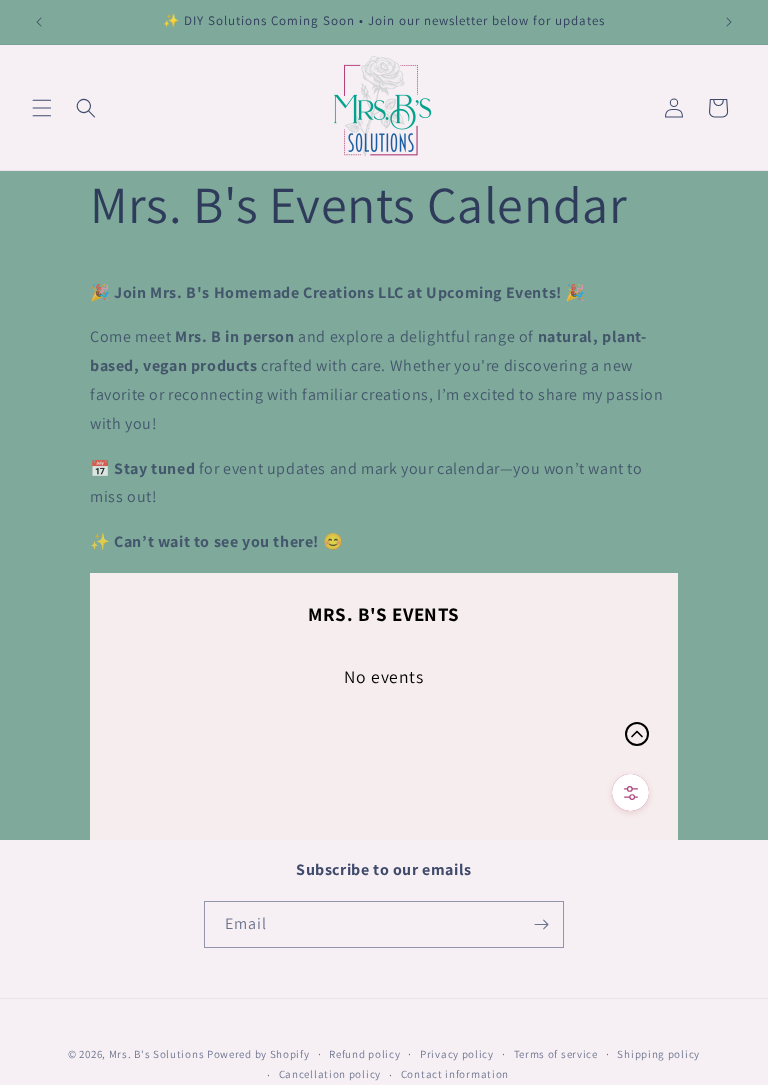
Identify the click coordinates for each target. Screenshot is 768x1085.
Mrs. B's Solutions (157, 1054)
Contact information (455, 1074)
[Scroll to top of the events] (637, 734)
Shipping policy (658, 1054)
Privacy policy (457, 1054)
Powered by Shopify (258, 1054)
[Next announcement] (729, 22)
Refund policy (364, 1054)
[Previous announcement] (39, 22)
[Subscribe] (541, 924)
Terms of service (556, 1054)
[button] (42, 108)
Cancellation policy (330, 1074)
